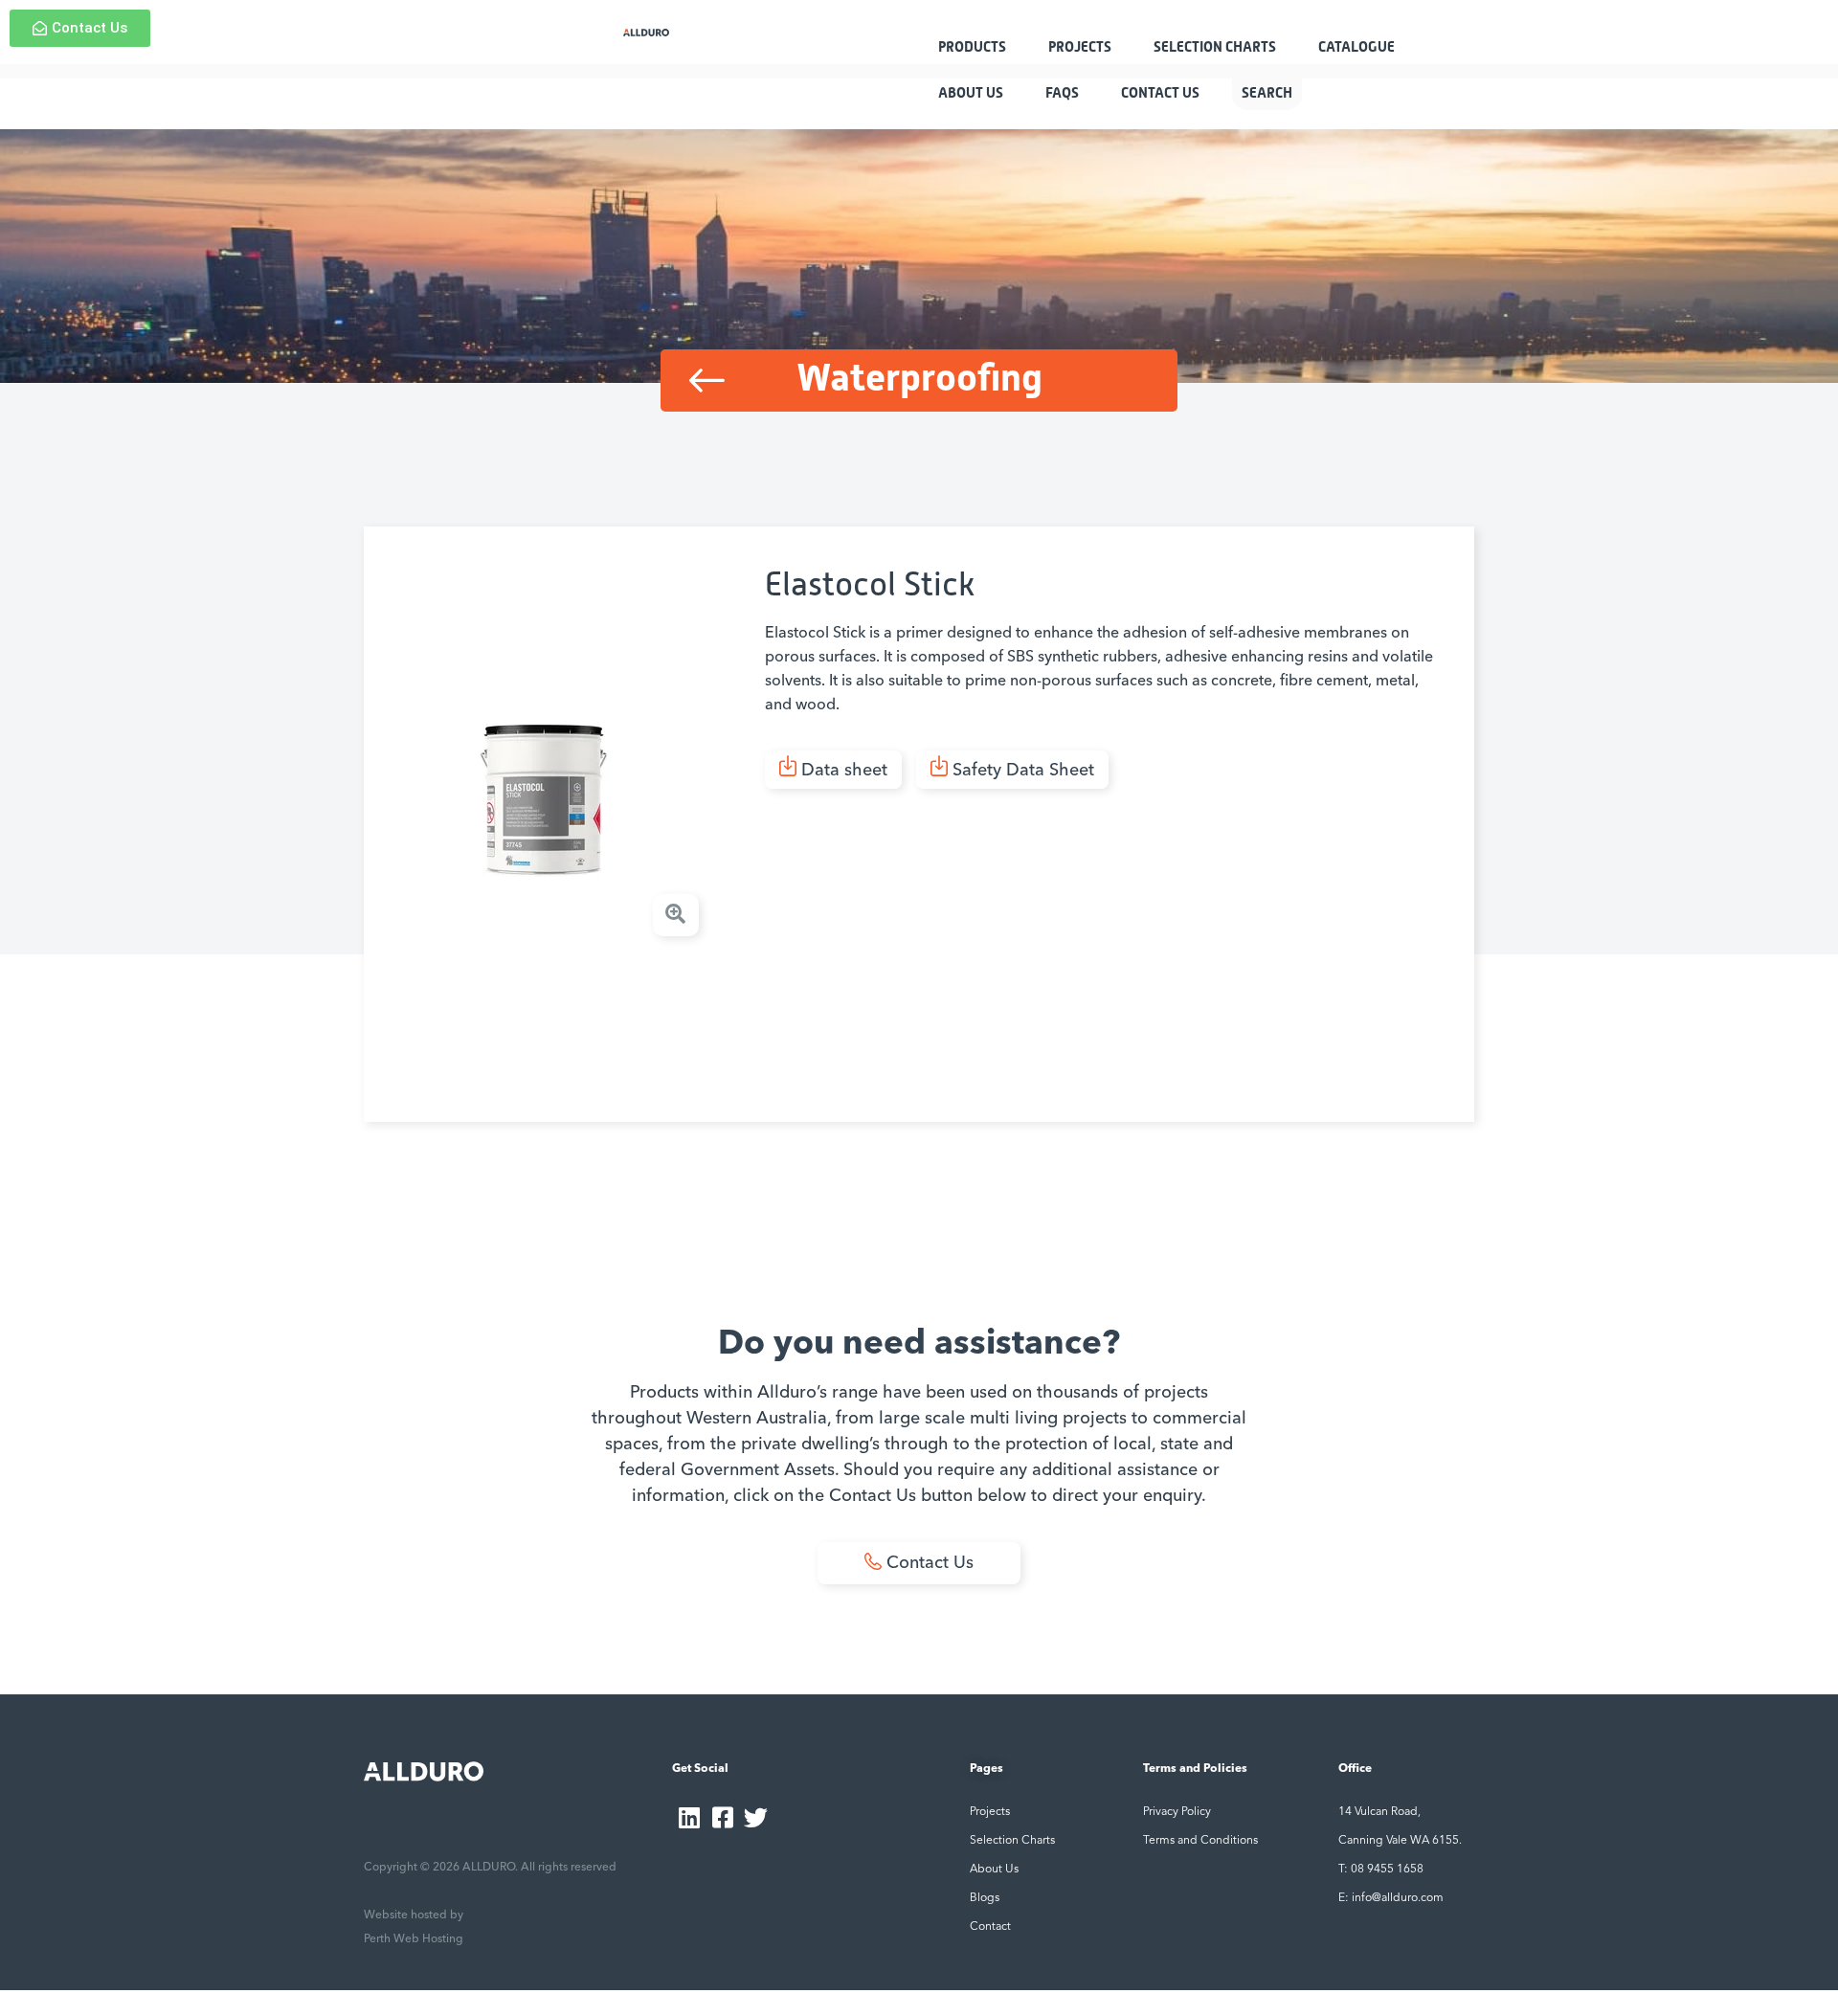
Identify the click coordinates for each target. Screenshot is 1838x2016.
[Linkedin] (689, 1817)
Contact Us (1160, 93)
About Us (971, 93)
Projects (1080, 47)
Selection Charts (1215, 47)
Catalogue (1356, 47)
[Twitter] (756, 1817)
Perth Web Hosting (414, 1939)
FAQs (1062, 93)
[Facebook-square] (722, 1817)
